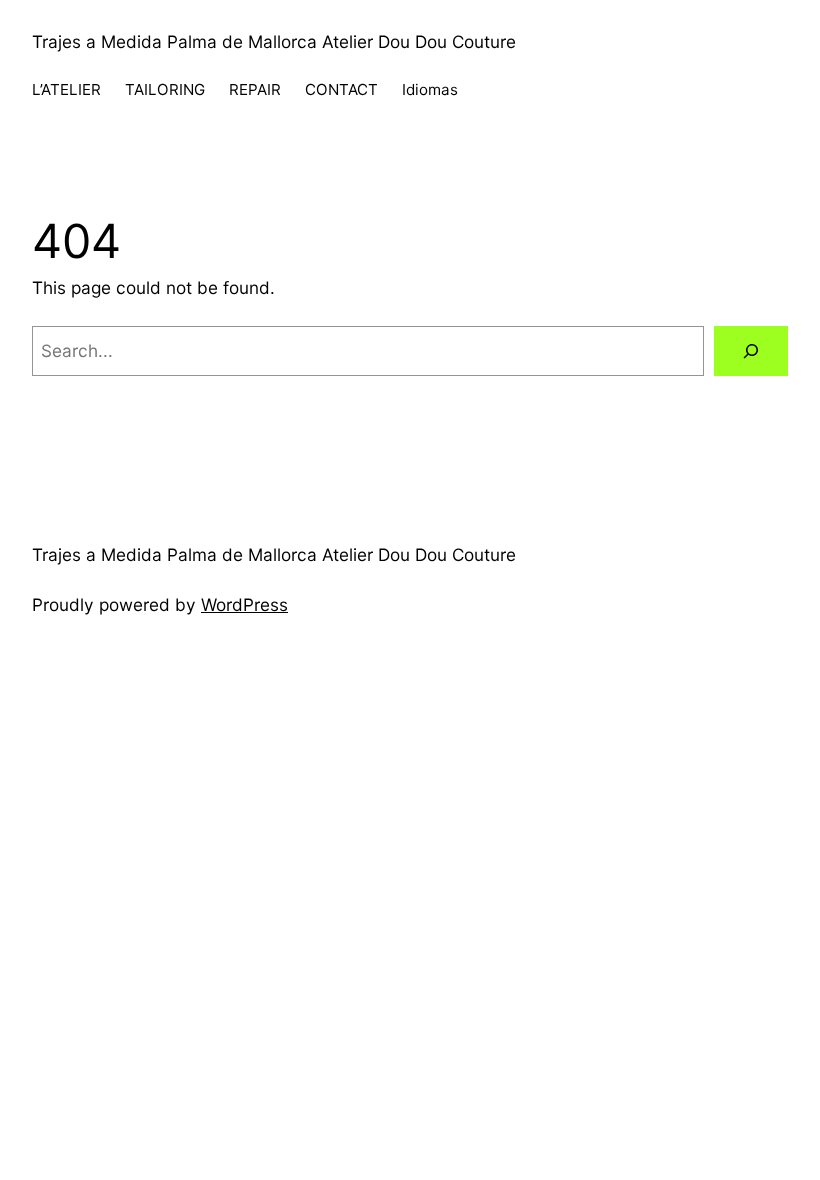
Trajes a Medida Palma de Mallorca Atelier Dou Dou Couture (274, 41)
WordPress (244, 604)
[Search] (751, 351)
